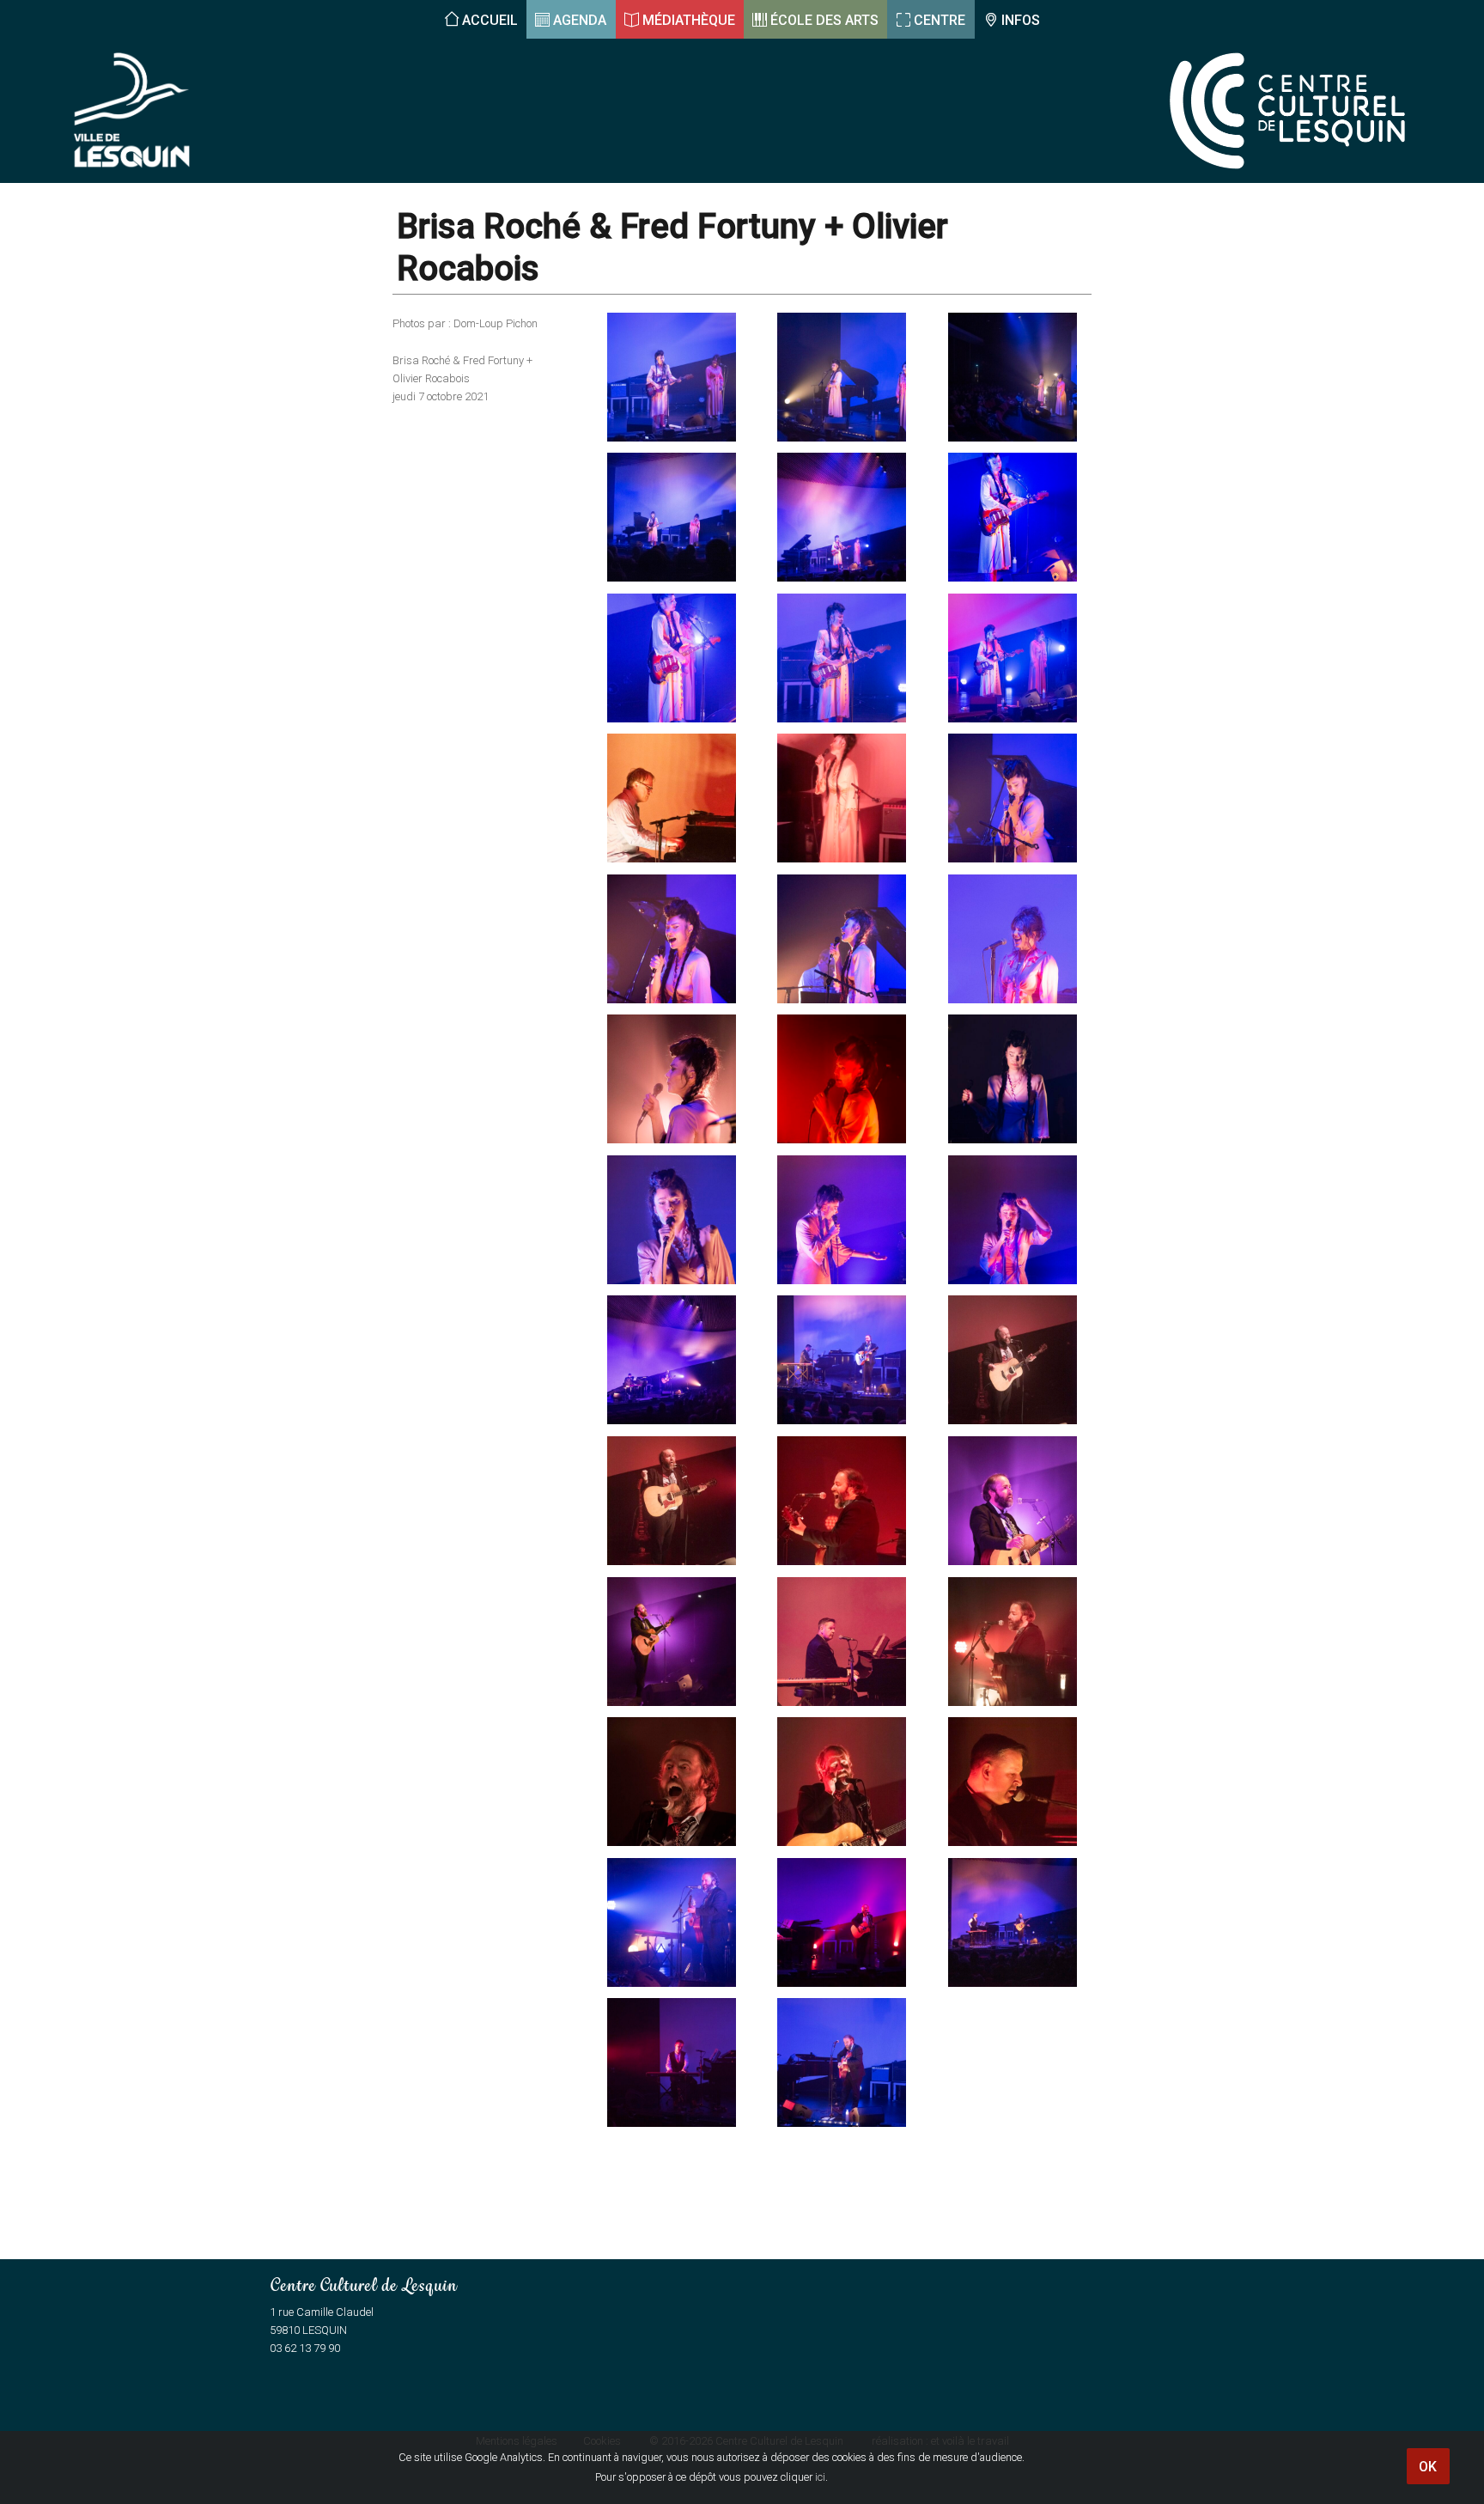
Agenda (580, 20)
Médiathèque (689, 20)
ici (820, 2477)
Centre (940, 20)
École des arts (824, 20)
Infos (1021, 20)
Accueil (490, 20)
